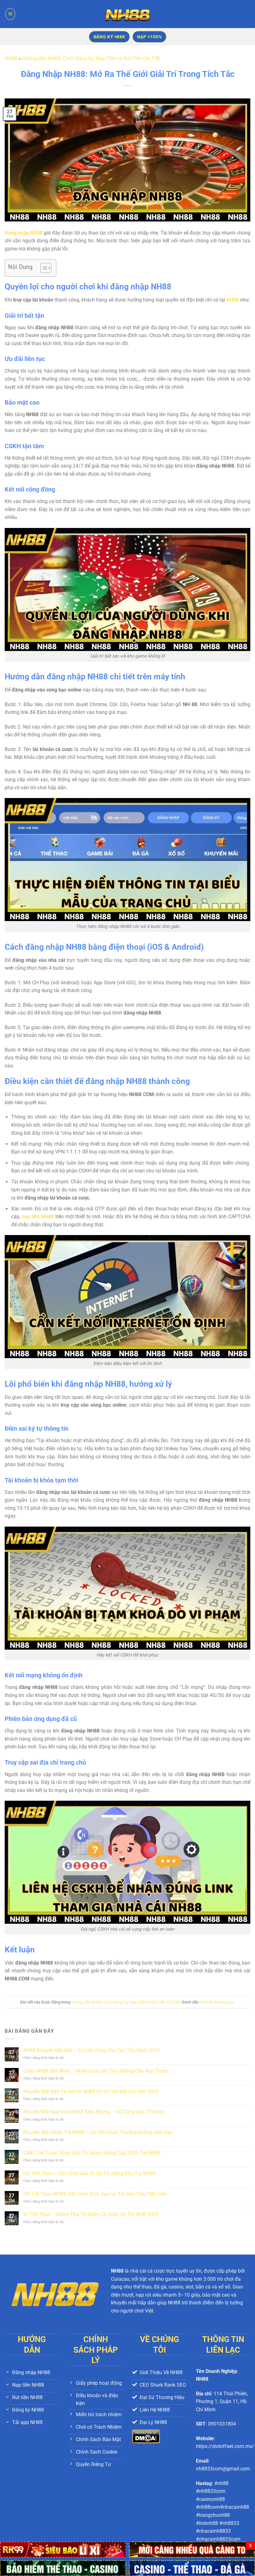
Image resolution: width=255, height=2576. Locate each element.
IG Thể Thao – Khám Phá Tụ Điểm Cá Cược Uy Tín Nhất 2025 (91, 2214)
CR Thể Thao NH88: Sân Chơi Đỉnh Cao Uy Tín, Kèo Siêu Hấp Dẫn (95, 2194)
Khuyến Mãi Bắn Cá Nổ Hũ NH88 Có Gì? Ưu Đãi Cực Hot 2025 (91, 2091)
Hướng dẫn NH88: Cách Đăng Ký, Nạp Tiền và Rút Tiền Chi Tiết (91, 58)
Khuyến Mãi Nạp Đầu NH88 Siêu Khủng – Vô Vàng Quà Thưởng (93, 2112)
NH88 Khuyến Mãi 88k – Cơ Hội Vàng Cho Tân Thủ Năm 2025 (91, 2050)
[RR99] (63, 2549)
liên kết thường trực (217, 2002)
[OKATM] (192, 2549)
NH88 (11, 58)
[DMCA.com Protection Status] (146, 2436)
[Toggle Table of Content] (43, 268)
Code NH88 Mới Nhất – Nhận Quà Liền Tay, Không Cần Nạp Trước (96, 2071)
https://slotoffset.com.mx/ (225, 2446)
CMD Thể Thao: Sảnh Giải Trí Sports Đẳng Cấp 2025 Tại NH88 (92, 2153)
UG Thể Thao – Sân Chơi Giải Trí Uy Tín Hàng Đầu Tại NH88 (89, 2173)
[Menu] (10, 14)
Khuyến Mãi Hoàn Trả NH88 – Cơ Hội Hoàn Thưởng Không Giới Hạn (98, 2132)
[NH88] (127, 14)
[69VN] (63, 2568)
